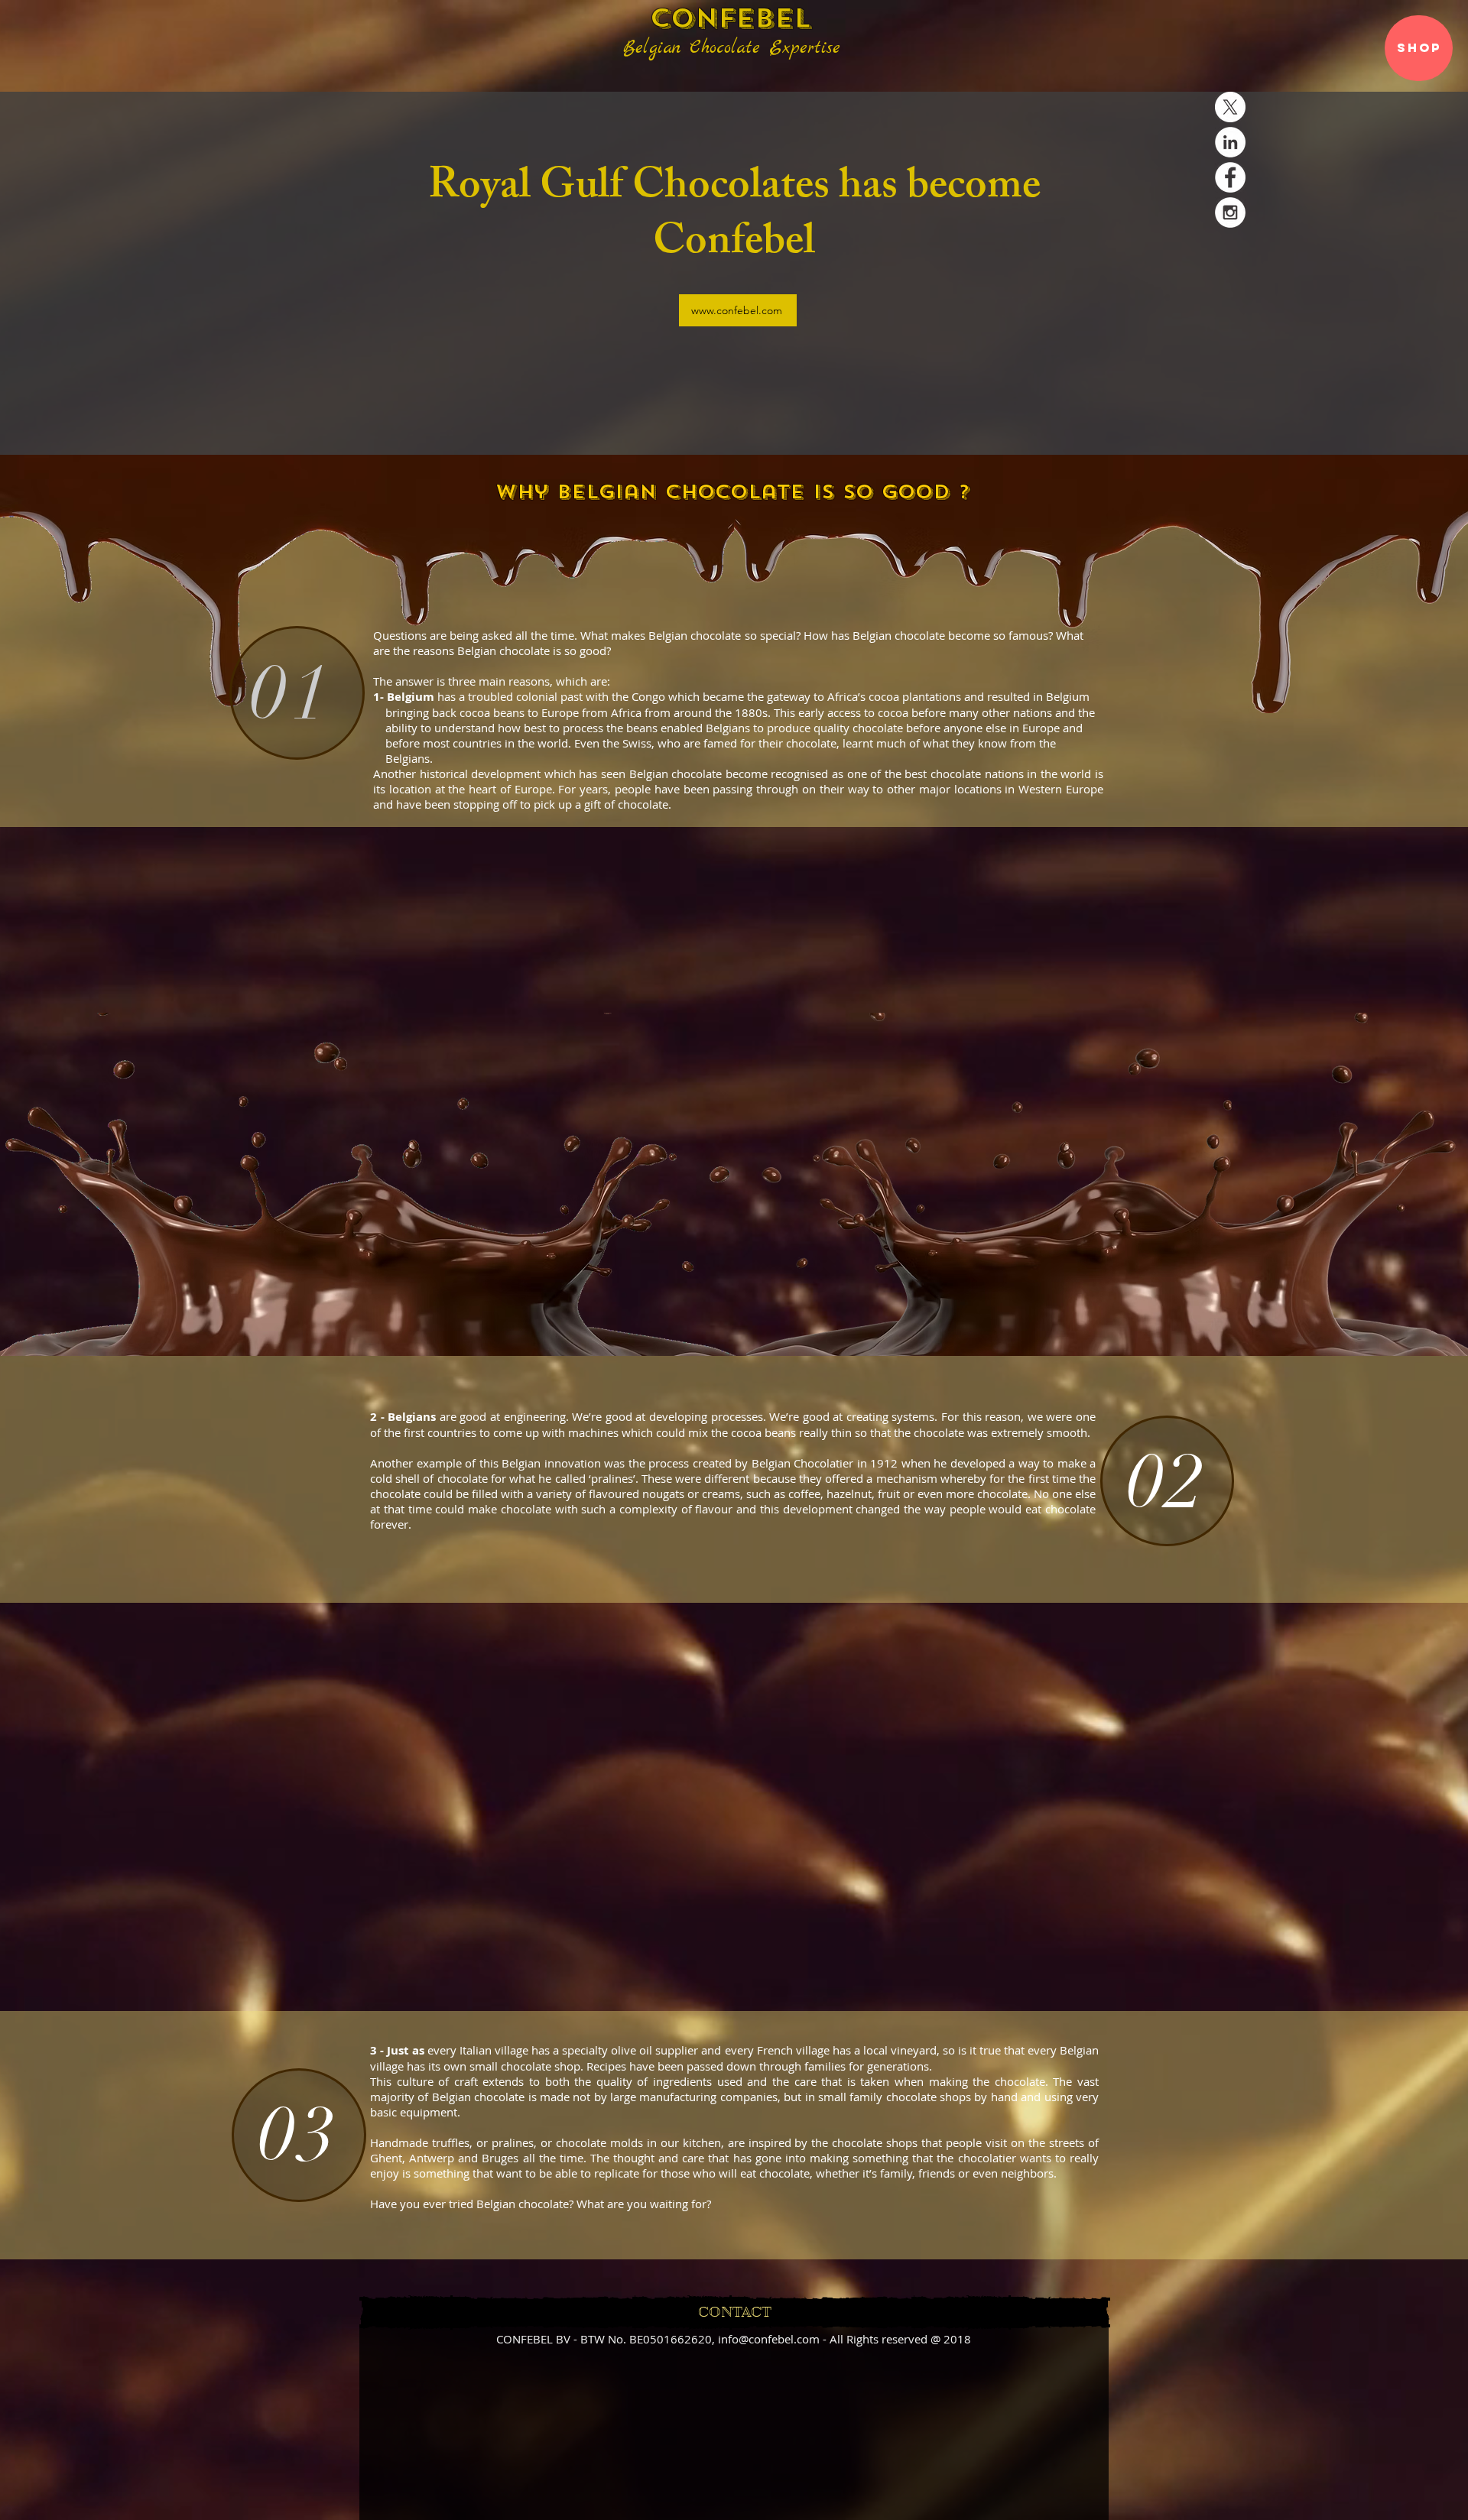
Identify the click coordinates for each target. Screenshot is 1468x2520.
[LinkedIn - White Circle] (1230, 142)
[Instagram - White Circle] (1230, 212)
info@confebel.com (769, 2339)
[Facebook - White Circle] (1230, 177)
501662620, (684, 2339)
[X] (1230, 107)
